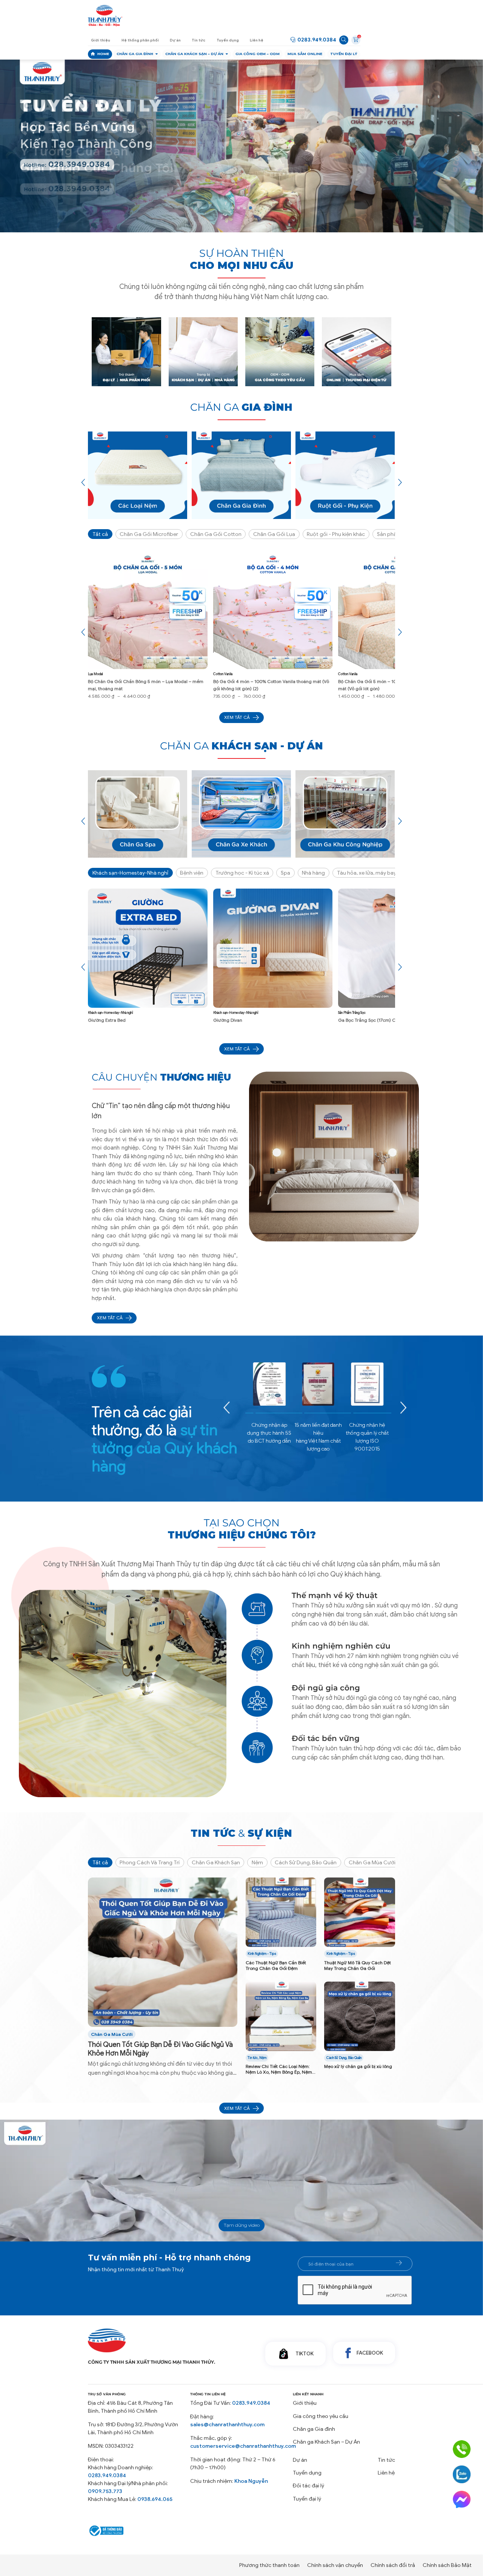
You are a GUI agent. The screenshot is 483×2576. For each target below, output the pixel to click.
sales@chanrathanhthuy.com (227, 2425)
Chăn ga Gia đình (135, 54)
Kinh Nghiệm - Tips (262, 1954)
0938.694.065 (155, 2499)
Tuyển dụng (228, 40)
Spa (285, 873)
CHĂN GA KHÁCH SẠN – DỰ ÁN (194, 54)
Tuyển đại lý (344, 54)
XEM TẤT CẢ (110, 1318)
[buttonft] (399, 2263)
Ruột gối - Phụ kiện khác (336, 534)
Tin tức (198, 40)
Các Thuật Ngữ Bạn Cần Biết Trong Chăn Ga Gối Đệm (276, 1965)
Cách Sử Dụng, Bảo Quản (306, 1863)
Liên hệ (257, 40)
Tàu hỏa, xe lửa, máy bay (367, 873)
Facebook (370, 2353)
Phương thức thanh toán (269, 2565)
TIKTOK (305, 2354)
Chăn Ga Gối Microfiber (149, 534)
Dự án (175, 40)
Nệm (257, 1863)
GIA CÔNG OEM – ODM (258, 54)
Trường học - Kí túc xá (242, 873)
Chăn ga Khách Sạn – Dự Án (326, 2442)
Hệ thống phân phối (140, 40)
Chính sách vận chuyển (335, 2565)
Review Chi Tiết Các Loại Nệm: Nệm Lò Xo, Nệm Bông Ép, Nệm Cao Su (279, 2069)
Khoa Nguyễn (251, 2481)
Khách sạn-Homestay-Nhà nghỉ (130, 873)
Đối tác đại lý (308, 2486)
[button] (232, 208)
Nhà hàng (313, 873)
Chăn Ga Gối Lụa (274, 534)
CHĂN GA (241, 407)
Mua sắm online (305, 54)
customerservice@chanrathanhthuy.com (243, 2446)
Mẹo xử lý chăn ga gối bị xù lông (358, 2066)
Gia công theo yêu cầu (321, 2416)
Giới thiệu (101, 40)
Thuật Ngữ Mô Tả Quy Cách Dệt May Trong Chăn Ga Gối (358, 1965)
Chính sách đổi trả (393, 2565)
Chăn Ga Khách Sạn (216, 1863)
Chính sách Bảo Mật (447, 2565)
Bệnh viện (192, 873)
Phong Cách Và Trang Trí (150, 1863)
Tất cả (100, 534)
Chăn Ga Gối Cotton (216, 534)
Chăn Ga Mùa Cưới (372, 1863)
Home (103, 54)
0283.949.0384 (317, 40)
